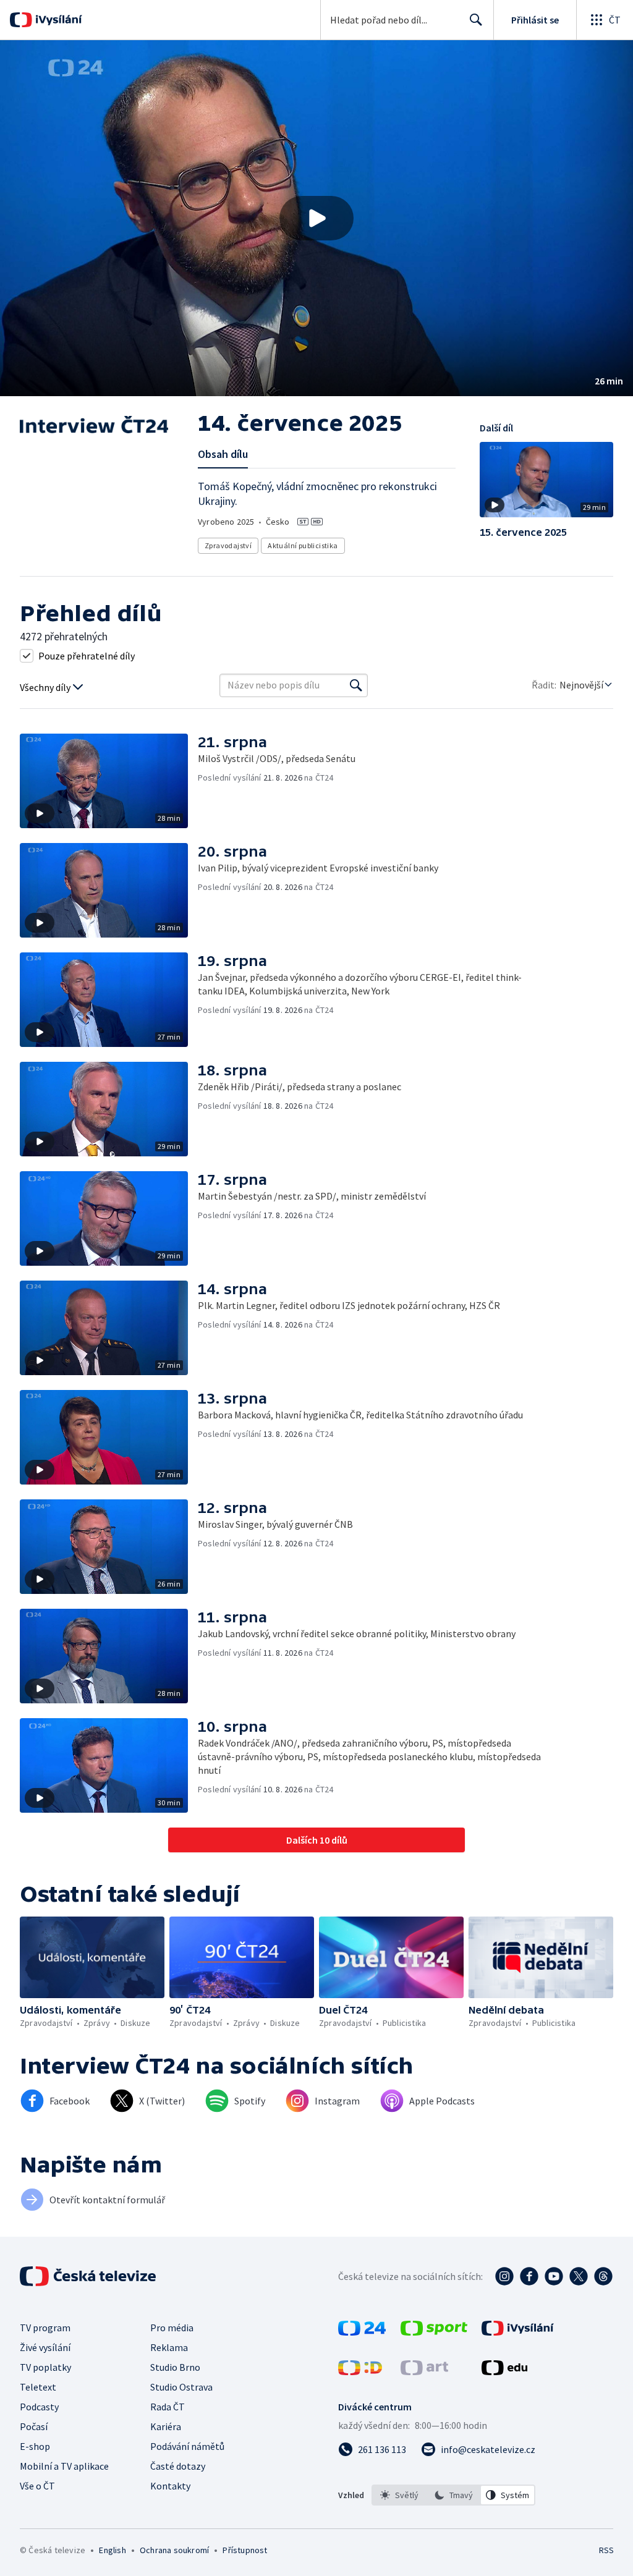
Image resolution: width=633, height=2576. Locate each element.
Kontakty (170, 2486)
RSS (606, 2550)
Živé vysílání (45, 2347)
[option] (399, 2495)
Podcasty (39, 2407)
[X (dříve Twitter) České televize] (579, 2276)
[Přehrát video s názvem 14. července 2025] (316, 218)
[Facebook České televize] (529, 2276)
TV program (45, 2328)
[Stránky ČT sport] (434, 2332)
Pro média (172, 2328)
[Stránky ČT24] (362, 2332)
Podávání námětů (187, 2446)
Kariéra (166, 2426)
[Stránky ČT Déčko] (360, 2371)
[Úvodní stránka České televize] (89, 2276)
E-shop (35, 2446)
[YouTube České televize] (554, 2276)
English (112, 2550)
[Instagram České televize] (504, 2276)
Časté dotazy (178, 2466)
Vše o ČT (37, 2486)
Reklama (169, 2347)
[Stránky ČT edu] (504, 2371)
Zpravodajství (228, 545)
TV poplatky (45, 2367)
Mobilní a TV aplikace (64, 2466)
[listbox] (453, 2495)
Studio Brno (175, 2367)
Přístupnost (245, 2550)
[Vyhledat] (356, 685)
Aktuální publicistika (303, 545)
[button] (316, 218)
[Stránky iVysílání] (518, 2332)
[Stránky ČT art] (424, 2371)
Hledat (476, 20)
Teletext (38, 2387)
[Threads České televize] (603, 2276)
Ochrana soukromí (174, 2550)
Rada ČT (168, 2407)
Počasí (34, 2426)
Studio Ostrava (181, 2387)
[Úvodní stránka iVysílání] (57, 20)
